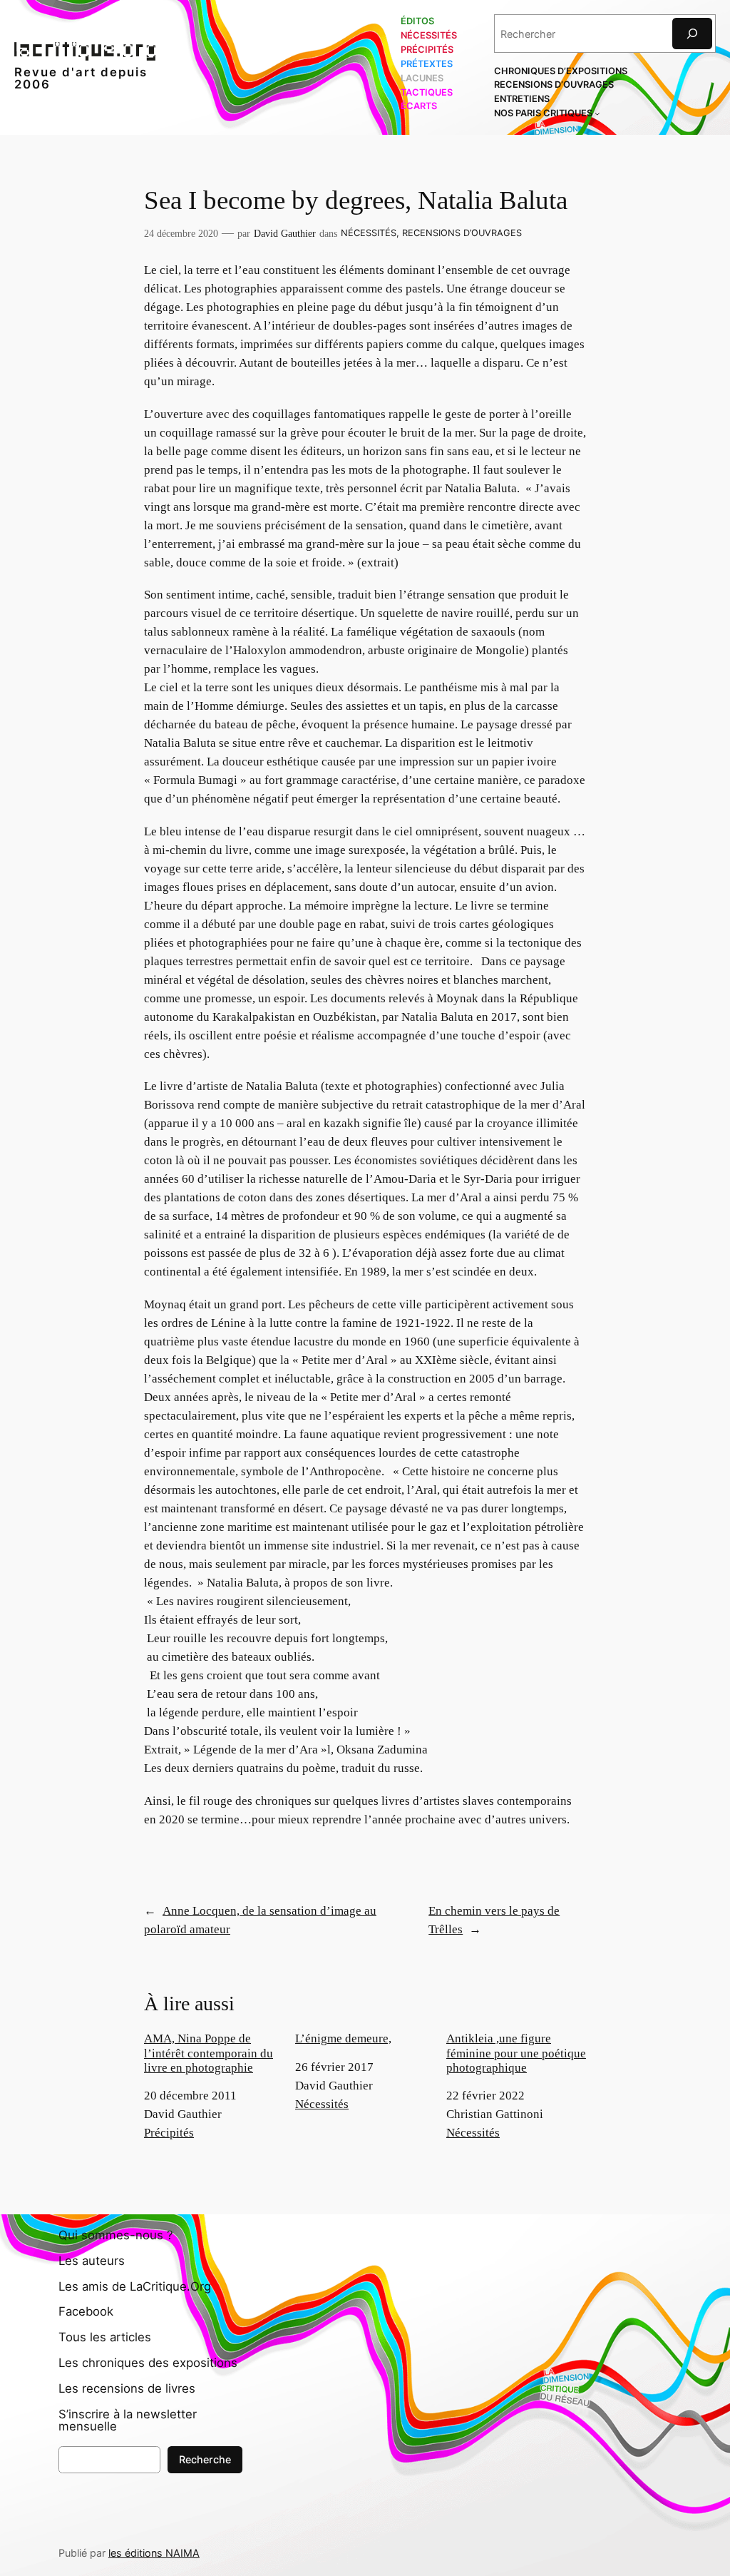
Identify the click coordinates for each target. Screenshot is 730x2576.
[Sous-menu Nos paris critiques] (597, 113)
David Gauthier (285, 233)
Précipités (169, 2133)
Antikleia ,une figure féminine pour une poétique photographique (516, 2053)
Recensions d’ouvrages (462, 233)
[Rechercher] (692, 33)
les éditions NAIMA (154, 2553)
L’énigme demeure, (343, 2038)
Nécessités (369, 233)
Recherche (205, 2459)
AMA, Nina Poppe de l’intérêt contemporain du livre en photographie (209, 2053)
